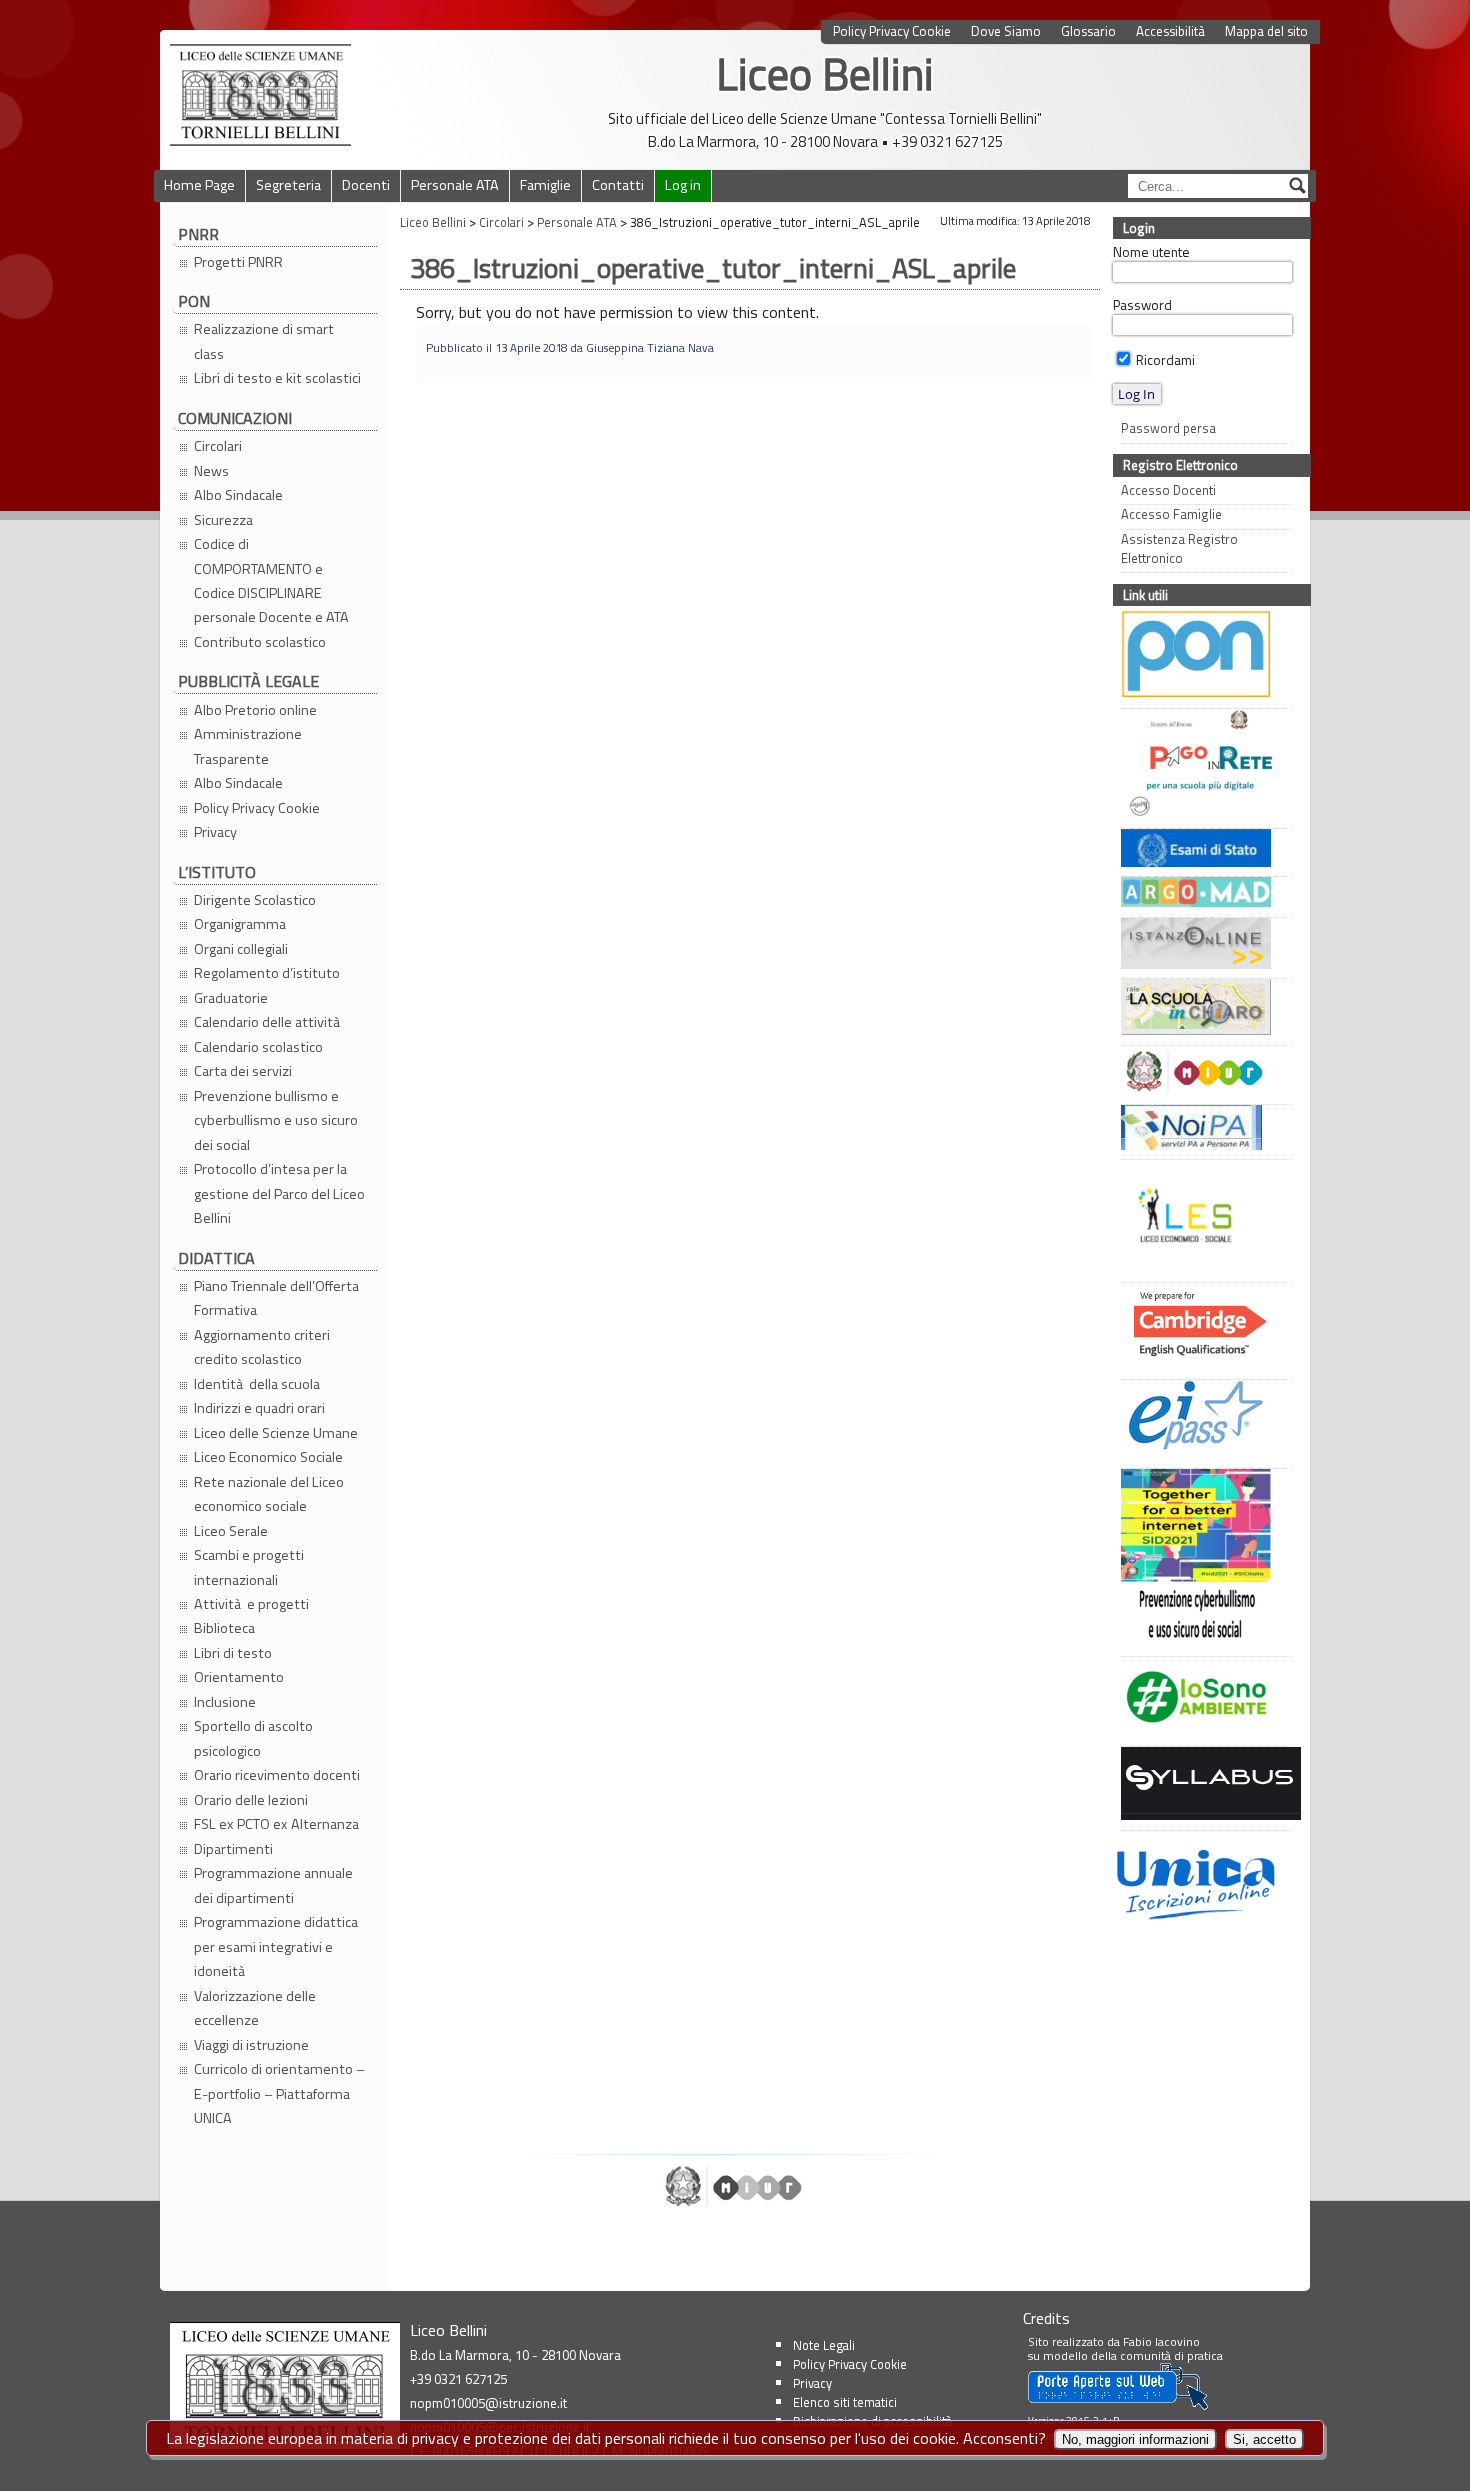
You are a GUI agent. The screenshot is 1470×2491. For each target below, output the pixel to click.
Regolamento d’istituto (267, 973)
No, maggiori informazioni (1135, 2439)
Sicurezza (223, 520)
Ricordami (1164, 360)
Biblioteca (224, 1628)
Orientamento (239, 1677)
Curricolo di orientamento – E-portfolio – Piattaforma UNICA (279, 2093)
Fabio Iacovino (1161, 2341)
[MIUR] (1201, 1073)
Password (1142, 305)
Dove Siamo (1006, 31)
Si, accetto (1264, 2439)
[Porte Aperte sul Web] (1118, 2405)
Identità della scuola (257, 1384)
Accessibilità (1170, 31)
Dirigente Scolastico (255, 900)
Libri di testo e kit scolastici (277, 378)
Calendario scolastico (258, 1047)
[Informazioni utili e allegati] (1201, 850)
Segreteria (288, 185)
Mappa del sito (1266, 31)
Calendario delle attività (268, 1022)
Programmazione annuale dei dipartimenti (273, 1885)
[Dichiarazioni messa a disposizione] (1201, 894)
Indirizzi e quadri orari (259, 1408)
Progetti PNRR (238, 262)
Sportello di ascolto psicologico (253, 1738)
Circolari (218, 446)
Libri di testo (233, 1653)
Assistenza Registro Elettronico (1179, 549)
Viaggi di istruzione (251, 2045)
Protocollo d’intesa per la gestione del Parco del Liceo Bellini (279, 1193)
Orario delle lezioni (251, 1800)
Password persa (1168, 428)
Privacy (215, 832)
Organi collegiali (241, 949)
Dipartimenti (233, 1849)
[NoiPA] (1201, 1130)
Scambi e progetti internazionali (249, 1567)
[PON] (1201, 656)
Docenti (366, 185)
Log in (683, 185)
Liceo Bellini (825, 73)
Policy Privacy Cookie (892, 31)
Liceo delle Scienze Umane (276, 1433)
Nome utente (1151, 252)
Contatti (618, 185)
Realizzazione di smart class (264, 341)
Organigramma (240, 924)
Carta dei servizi (243, 1071)
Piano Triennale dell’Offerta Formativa (276, 1298)
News (211, 471)
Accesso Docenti (1168, 490)
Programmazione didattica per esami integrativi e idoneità (276, 1946)
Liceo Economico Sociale (268, 1457)
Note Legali (824, 2345)
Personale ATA (455, 185)
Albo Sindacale (238, 495)
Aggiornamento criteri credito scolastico (262, 1347)
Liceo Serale (231, 1531)
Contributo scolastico (260, 642)
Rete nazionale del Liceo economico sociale (269, 1494)
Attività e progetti (251, 1604)
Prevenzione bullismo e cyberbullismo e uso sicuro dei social (276, 1120)
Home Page (199, 185)
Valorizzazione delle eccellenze (255, 2008)
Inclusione (225, 1702)
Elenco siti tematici (845, 2402)
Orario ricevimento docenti (277, 1775)
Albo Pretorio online (255, 710)
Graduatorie (231, 998)
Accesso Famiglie (1171, 514)
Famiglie (545, 185)
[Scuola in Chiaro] (1201, 1009)
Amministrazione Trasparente (248, 746)
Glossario (1088, 31)
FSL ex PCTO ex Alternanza (276, 1824)
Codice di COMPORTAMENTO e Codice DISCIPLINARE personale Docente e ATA (271, 580)
